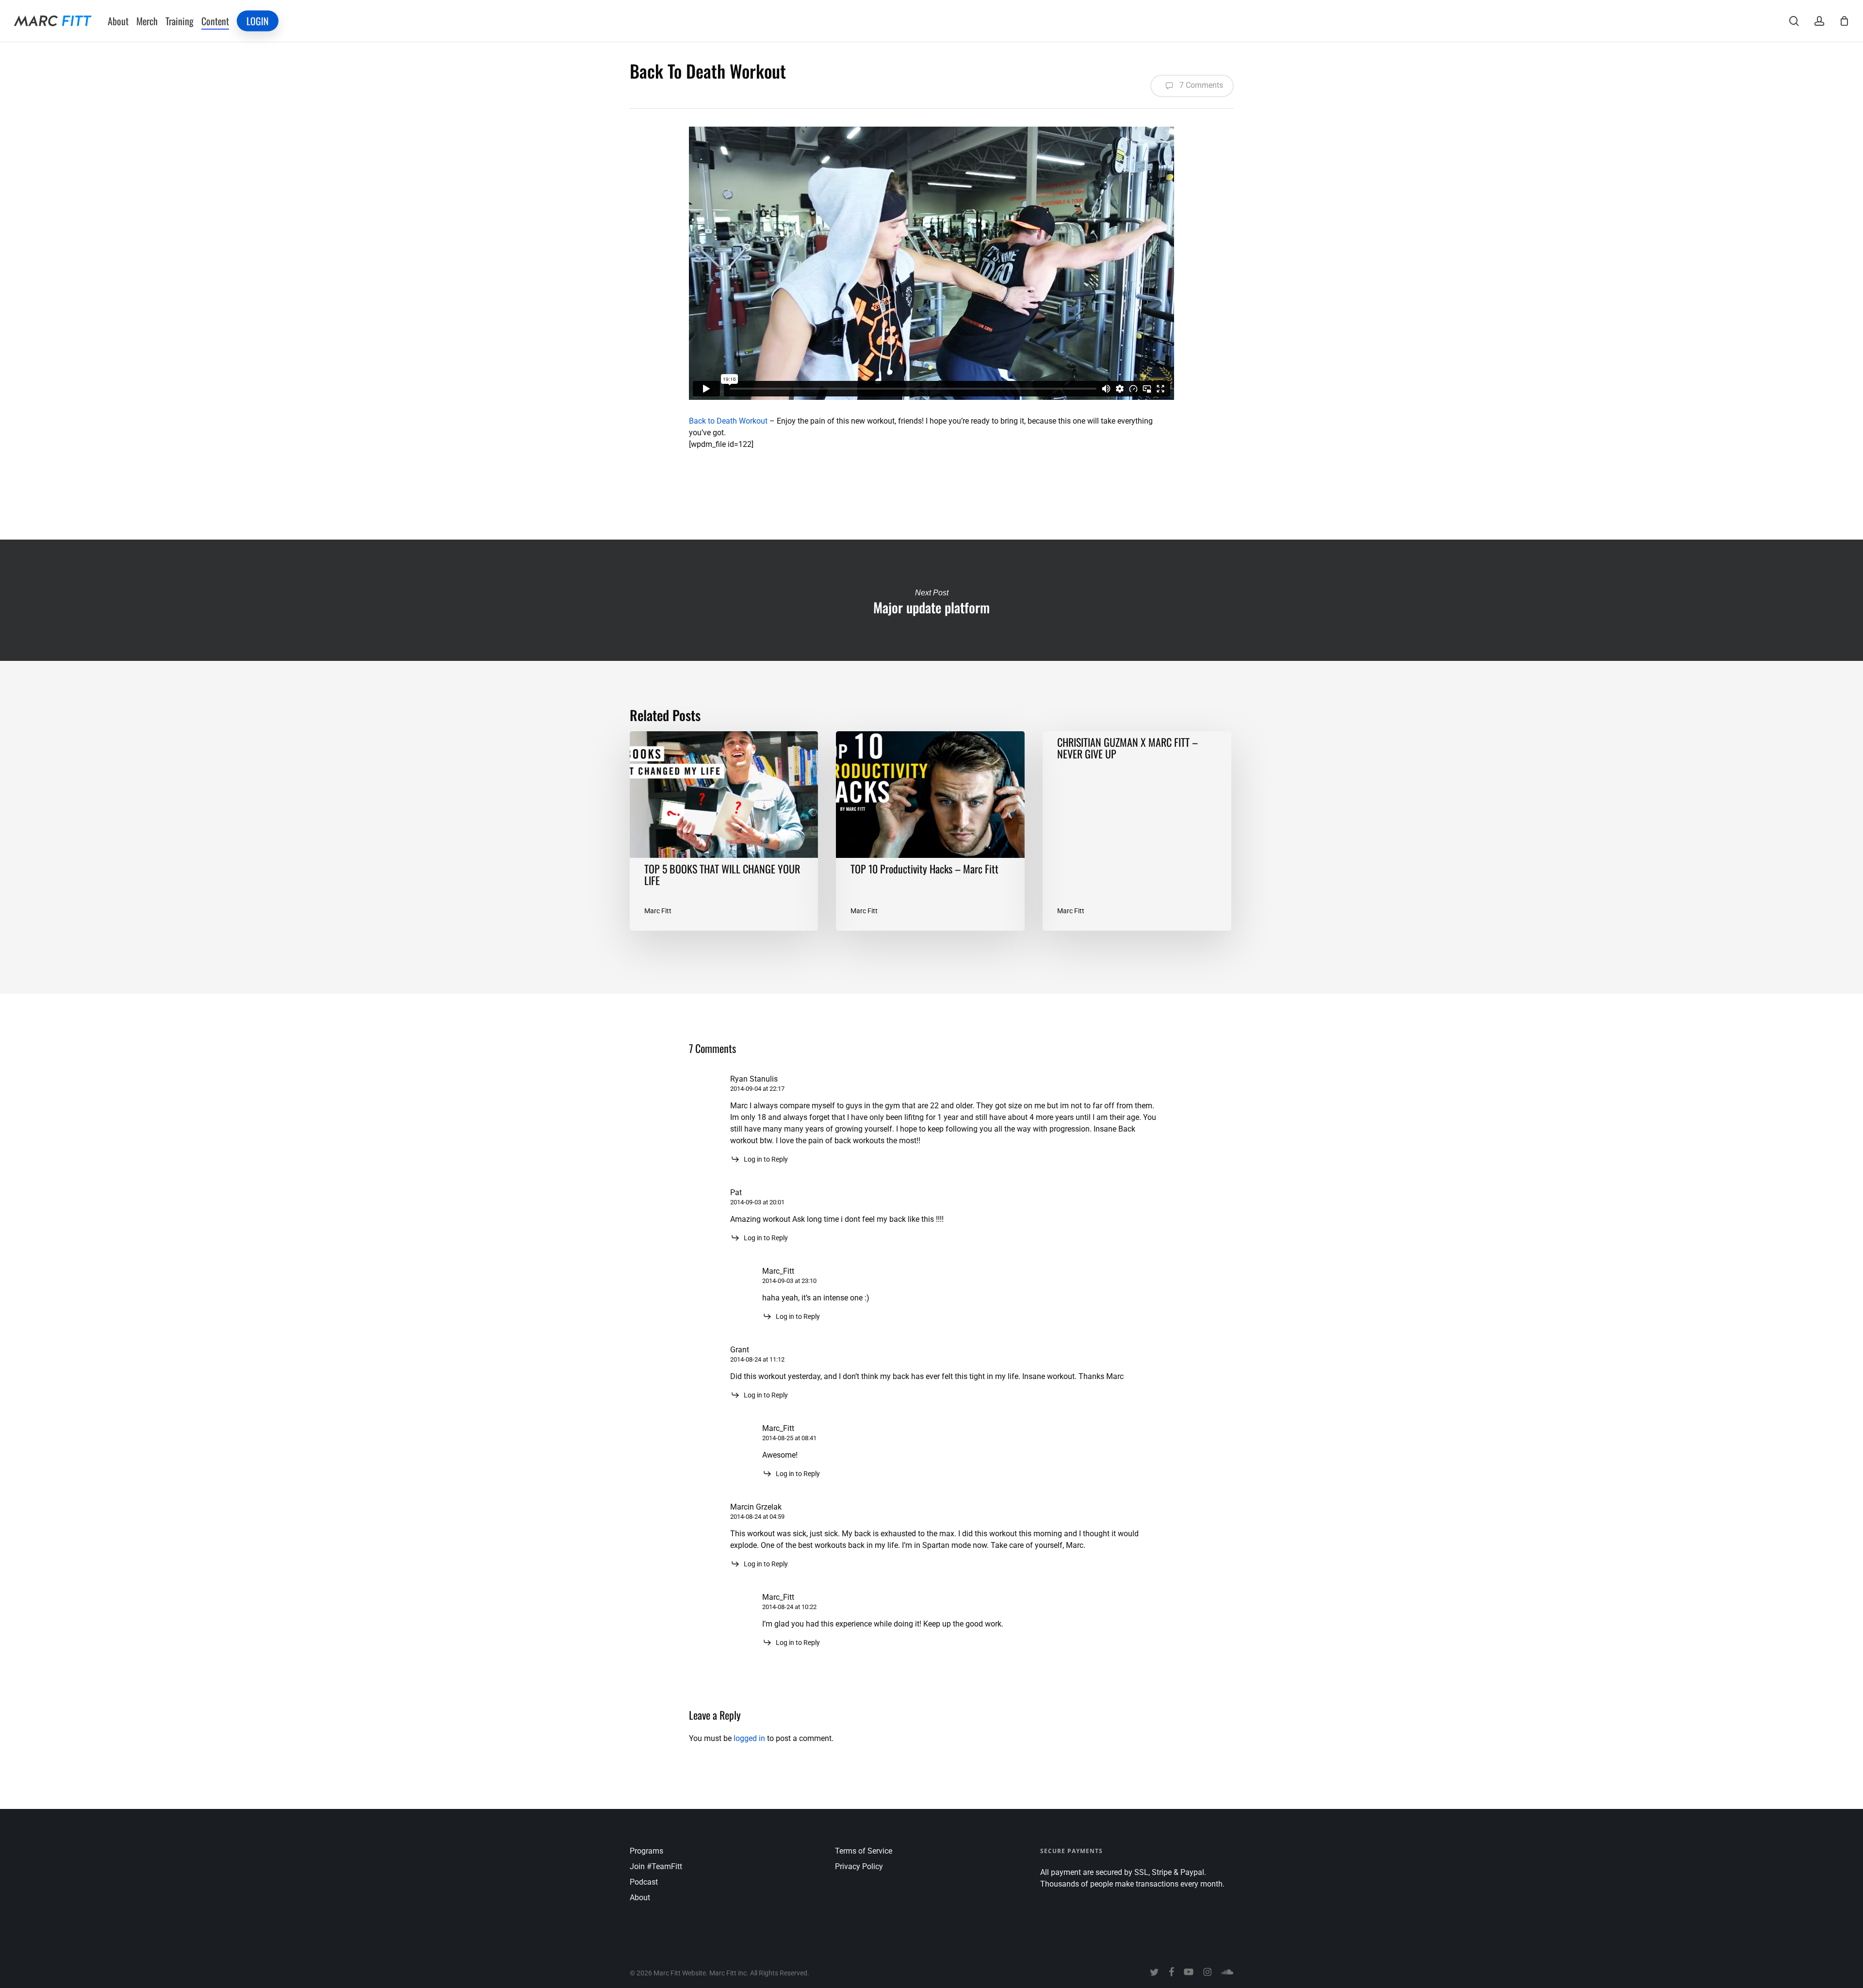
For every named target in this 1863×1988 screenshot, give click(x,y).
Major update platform (931, 600)
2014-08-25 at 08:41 (789, 1438)
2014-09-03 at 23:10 (789, 1281)
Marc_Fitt (778, 1271)
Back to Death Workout (728, 421)
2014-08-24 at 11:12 (757, 1359)
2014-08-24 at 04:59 (757, 1517)
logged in (749, 1738)
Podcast (644, 1882)
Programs (646, 1851)
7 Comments (1200, 85)
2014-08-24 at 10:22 (789, 1607)
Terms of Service (864, 1851)
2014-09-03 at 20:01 (757, 1202)
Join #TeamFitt (656, 1866)
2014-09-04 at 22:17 (757, 1089)
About (640, 1898)
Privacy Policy (859, 1866)
